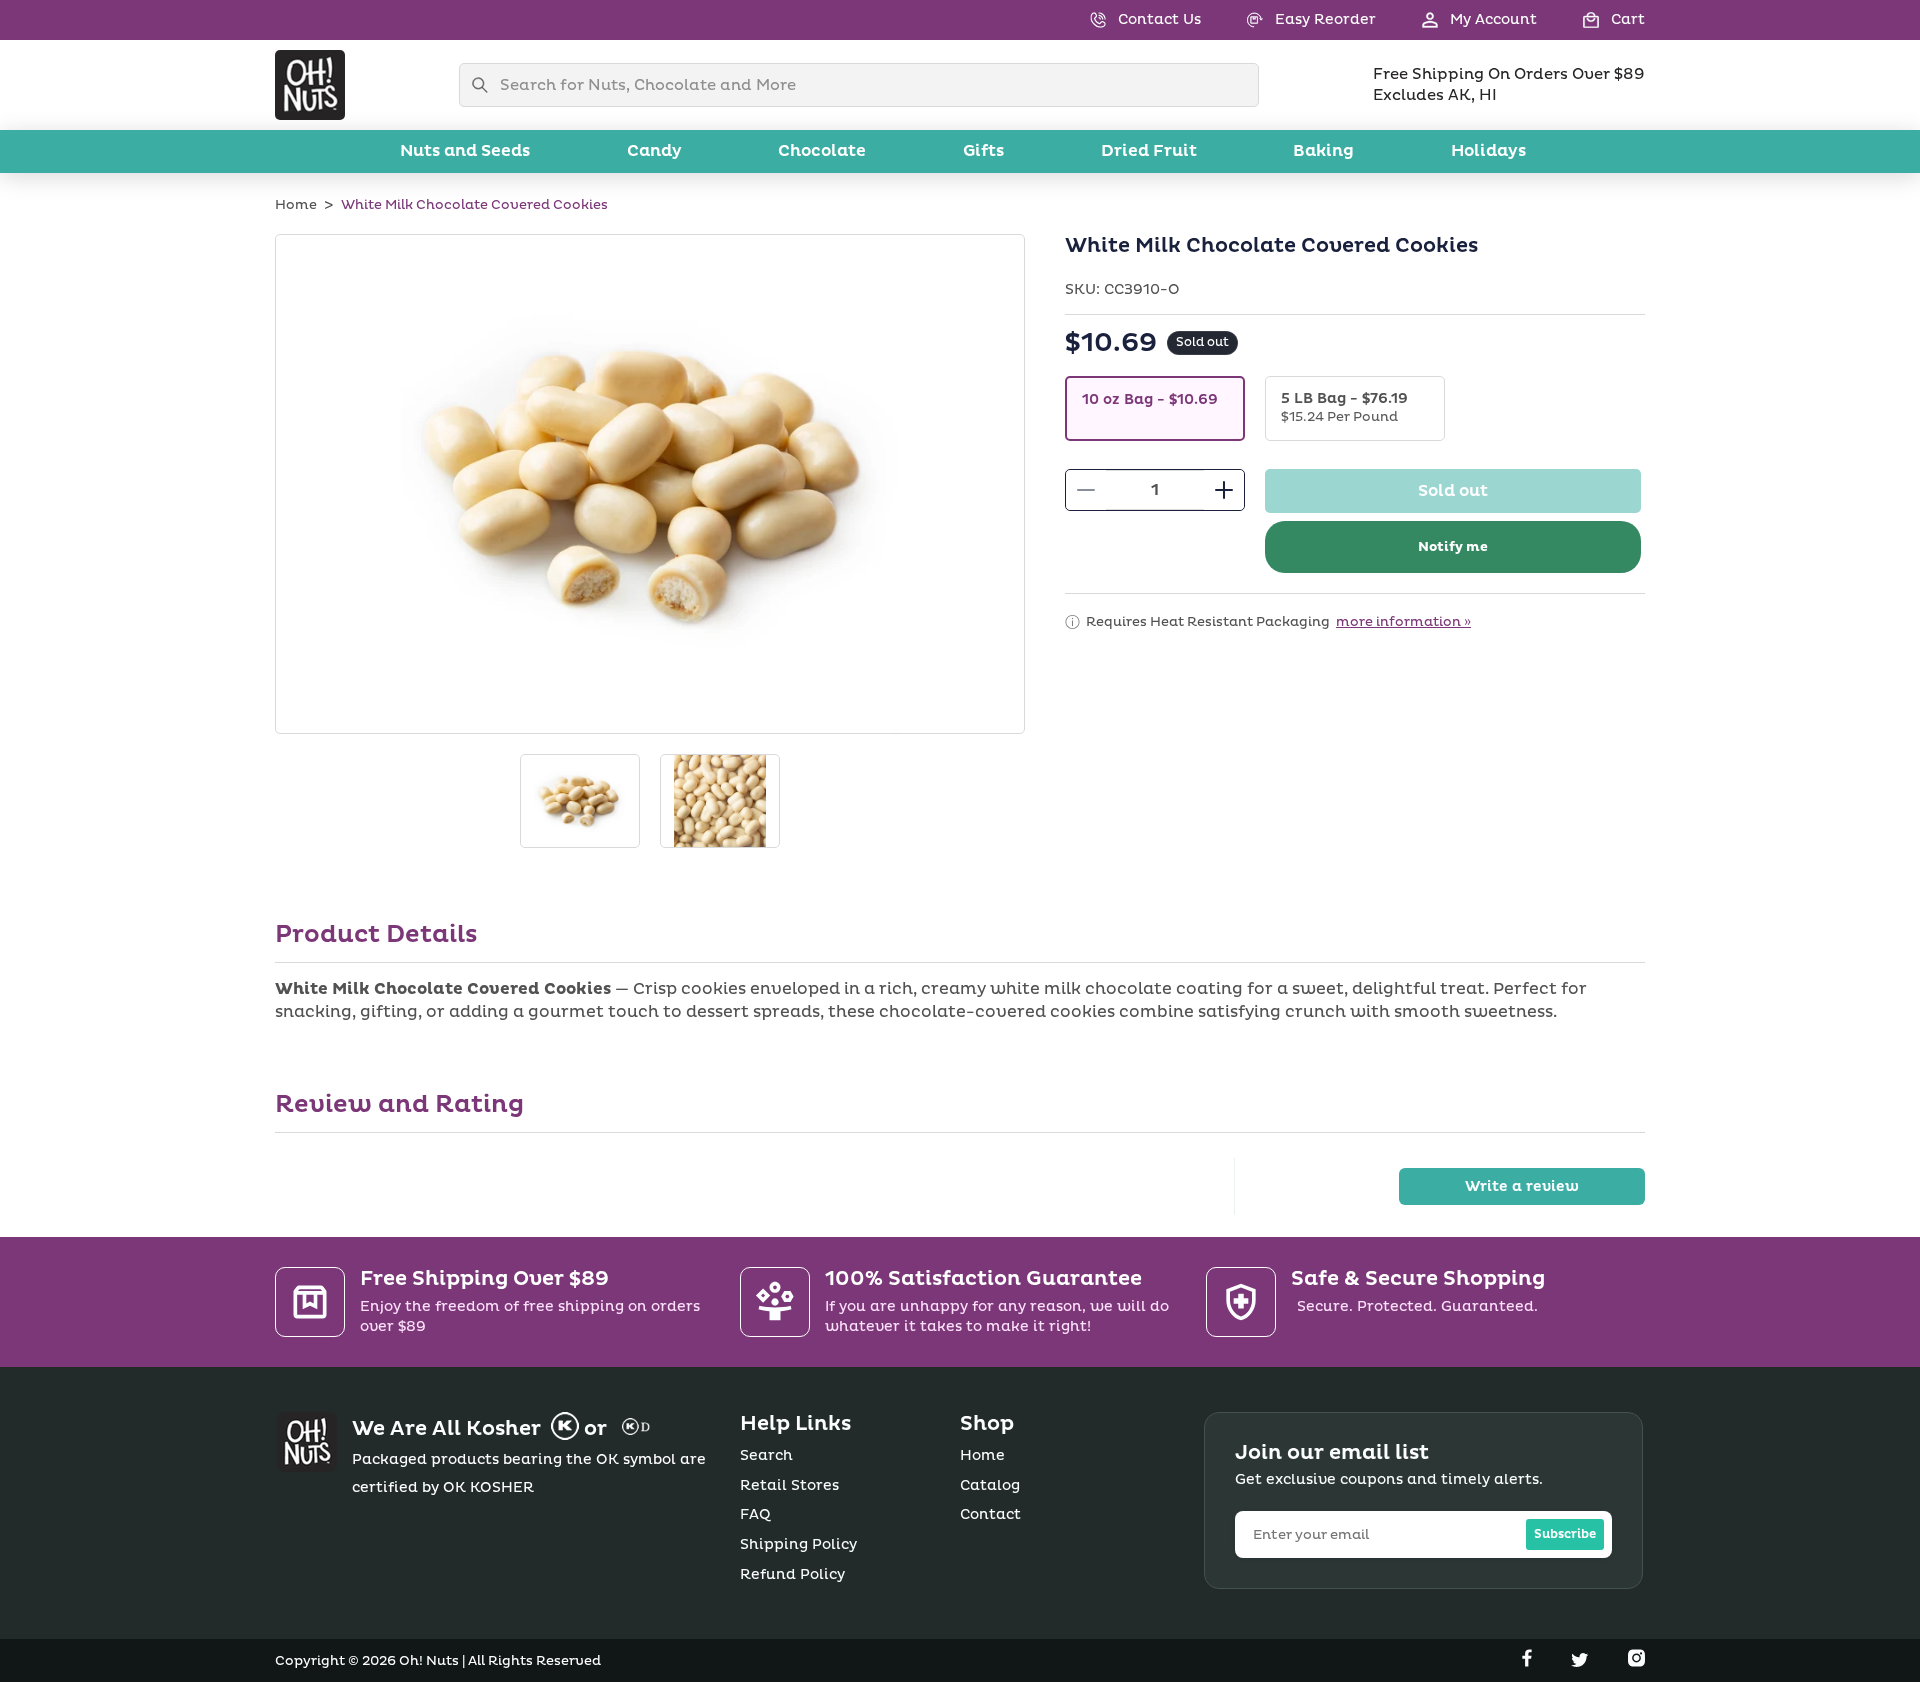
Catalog (990, 1485)
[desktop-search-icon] (485, 85)
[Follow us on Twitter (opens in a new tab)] (1582, 1662)
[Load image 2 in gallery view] (720, 801)
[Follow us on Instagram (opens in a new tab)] (1636, 1662)
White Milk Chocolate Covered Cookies (474, 205)
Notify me (1453, 547)
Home (296, 205)
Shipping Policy (798, 1544)
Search (766, 1455)
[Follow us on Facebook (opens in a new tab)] (1529, 1662)
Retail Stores (789, 1485)
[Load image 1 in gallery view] (580, 801)
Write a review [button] (1522, 1186)
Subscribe (1565, 1534)
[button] (1591, 20)
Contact (990, 1514)
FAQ (755, 1514)
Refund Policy (792, 1574)
